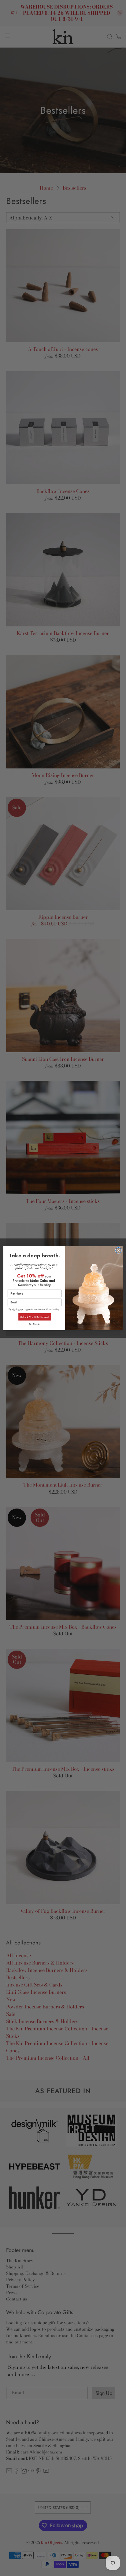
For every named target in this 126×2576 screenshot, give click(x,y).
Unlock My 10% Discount (34, 1317)
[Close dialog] (119, 1250)
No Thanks (35, 1324)
